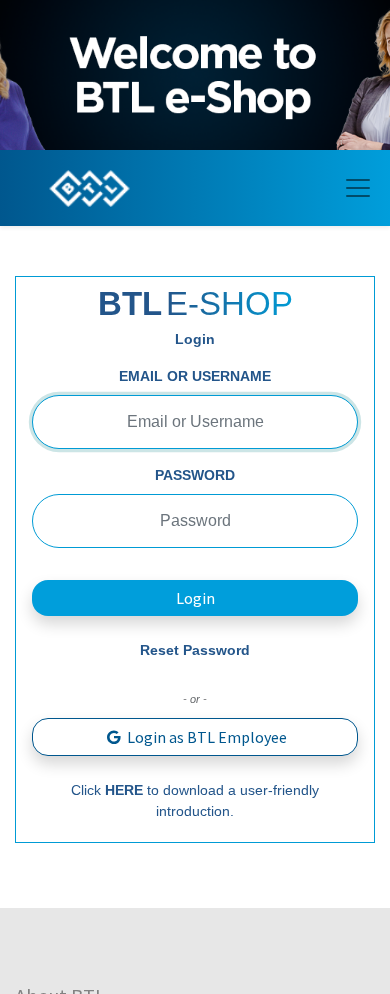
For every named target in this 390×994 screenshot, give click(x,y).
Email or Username (195, 376)
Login (195, 598)
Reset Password (195, 650)
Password (195, 475)
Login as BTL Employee (205, 737)
